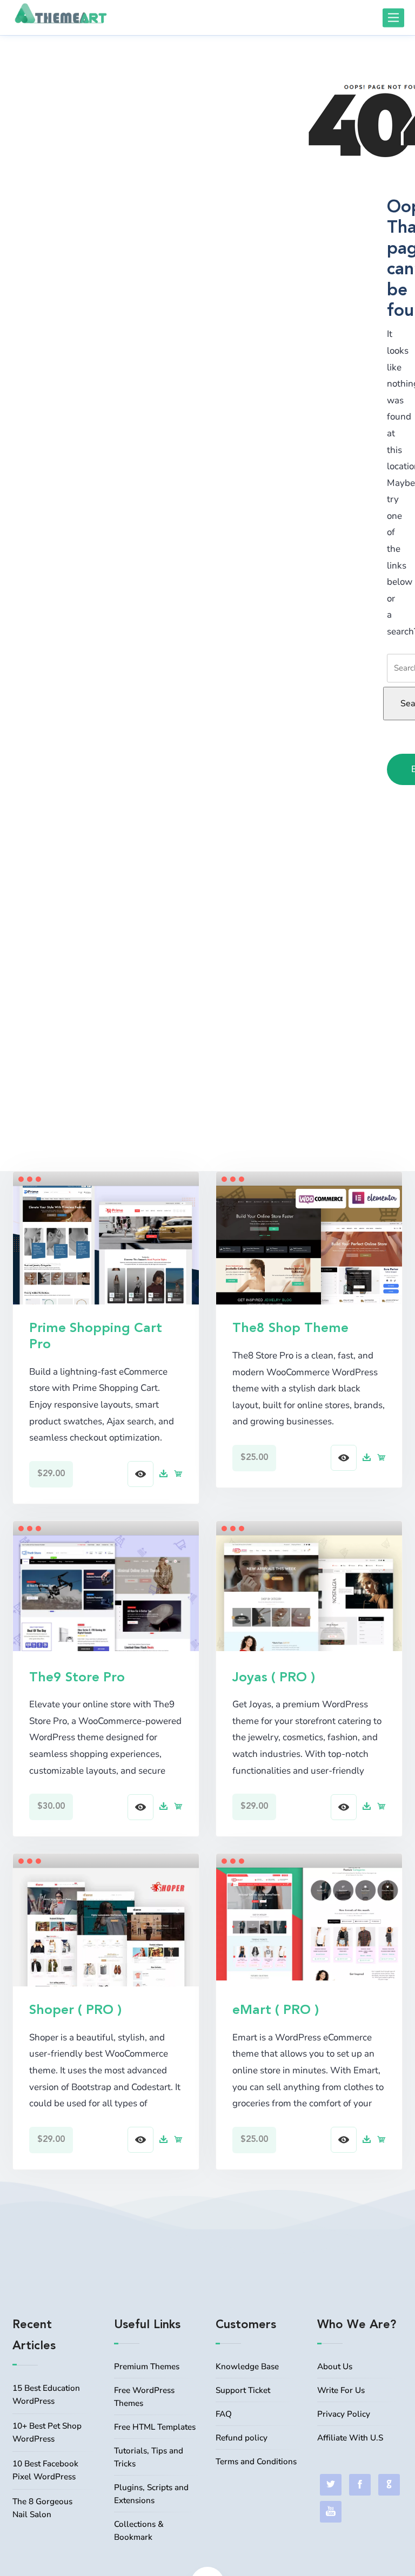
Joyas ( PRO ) (274, 1678)
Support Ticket (243, 2390)
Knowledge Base (247, 2367)
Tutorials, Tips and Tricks (149, 2457)
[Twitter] (331, 2485)
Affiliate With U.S (350, 2438)
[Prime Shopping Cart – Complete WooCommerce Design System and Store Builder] (106, 1255)
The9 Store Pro (77, 1678)
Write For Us (341, 2390)
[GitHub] (389, 2485)
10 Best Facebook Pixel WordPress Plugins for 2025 (45, 2471)
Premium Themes (147, 2367)
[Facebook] (360, 2485)
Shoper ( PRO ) (75, 2010)
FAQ (224, 2414)
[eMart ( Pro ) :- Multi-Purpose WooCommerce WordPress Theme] (309, 1923)
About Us (335, 2367)
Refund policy (242, 2438)
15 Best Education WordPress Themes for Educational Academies (46, 2396)
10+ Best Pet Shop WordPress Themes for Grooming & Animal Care (47, 2433)
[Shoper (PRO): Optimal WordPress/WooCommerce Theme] (106, 1936)
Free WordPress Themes (144, 2397)
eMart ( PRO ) (276, 2010)
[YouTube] (331, 2512)
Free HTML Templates (155, 2427)
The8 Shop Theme (290, 1328)
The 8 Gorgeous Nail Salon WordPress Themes (42, 2509)
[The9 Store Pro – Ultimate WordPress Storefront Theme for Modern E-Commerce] (106, 1592)
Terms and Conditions (256, 2462)
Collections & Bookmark (139, 2531)
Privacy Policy (344, 2414)
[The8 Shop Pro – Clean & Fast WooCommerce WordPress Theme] (309, 1255)
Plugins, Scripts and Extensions (151, 2494)
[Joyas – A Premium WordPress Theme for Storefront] (309, 1592)
